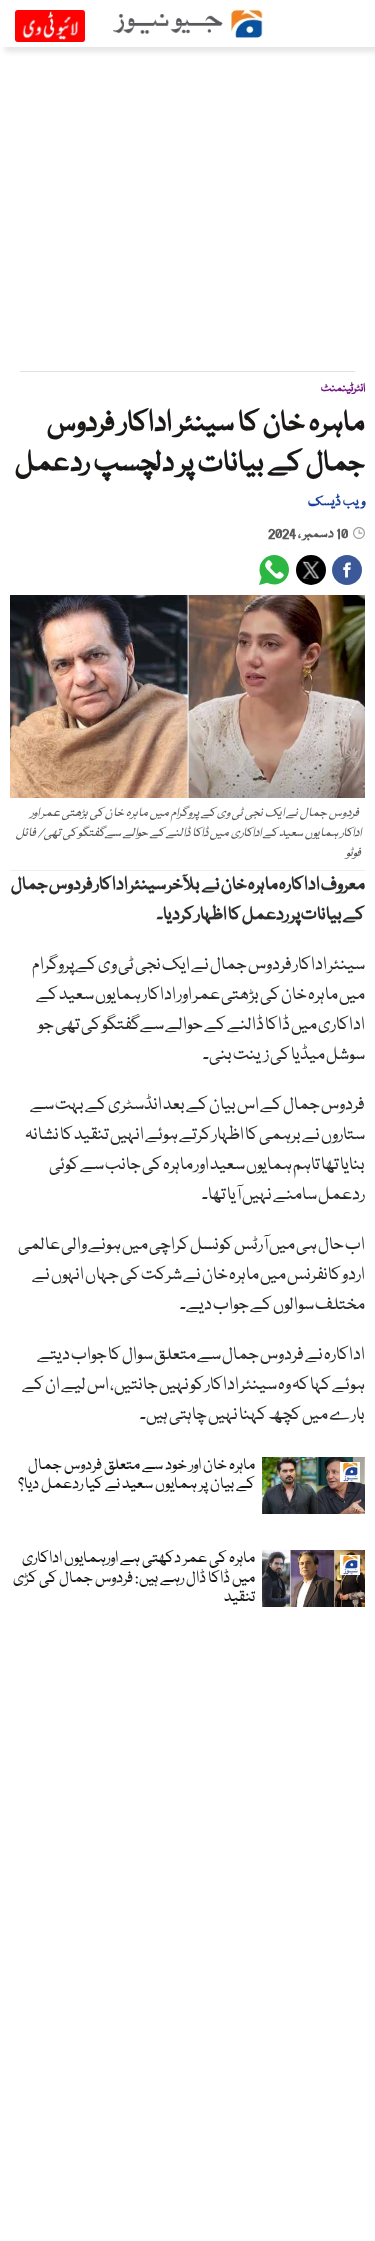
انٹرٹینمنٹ (343, 388)
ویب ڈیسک (336, 502)
